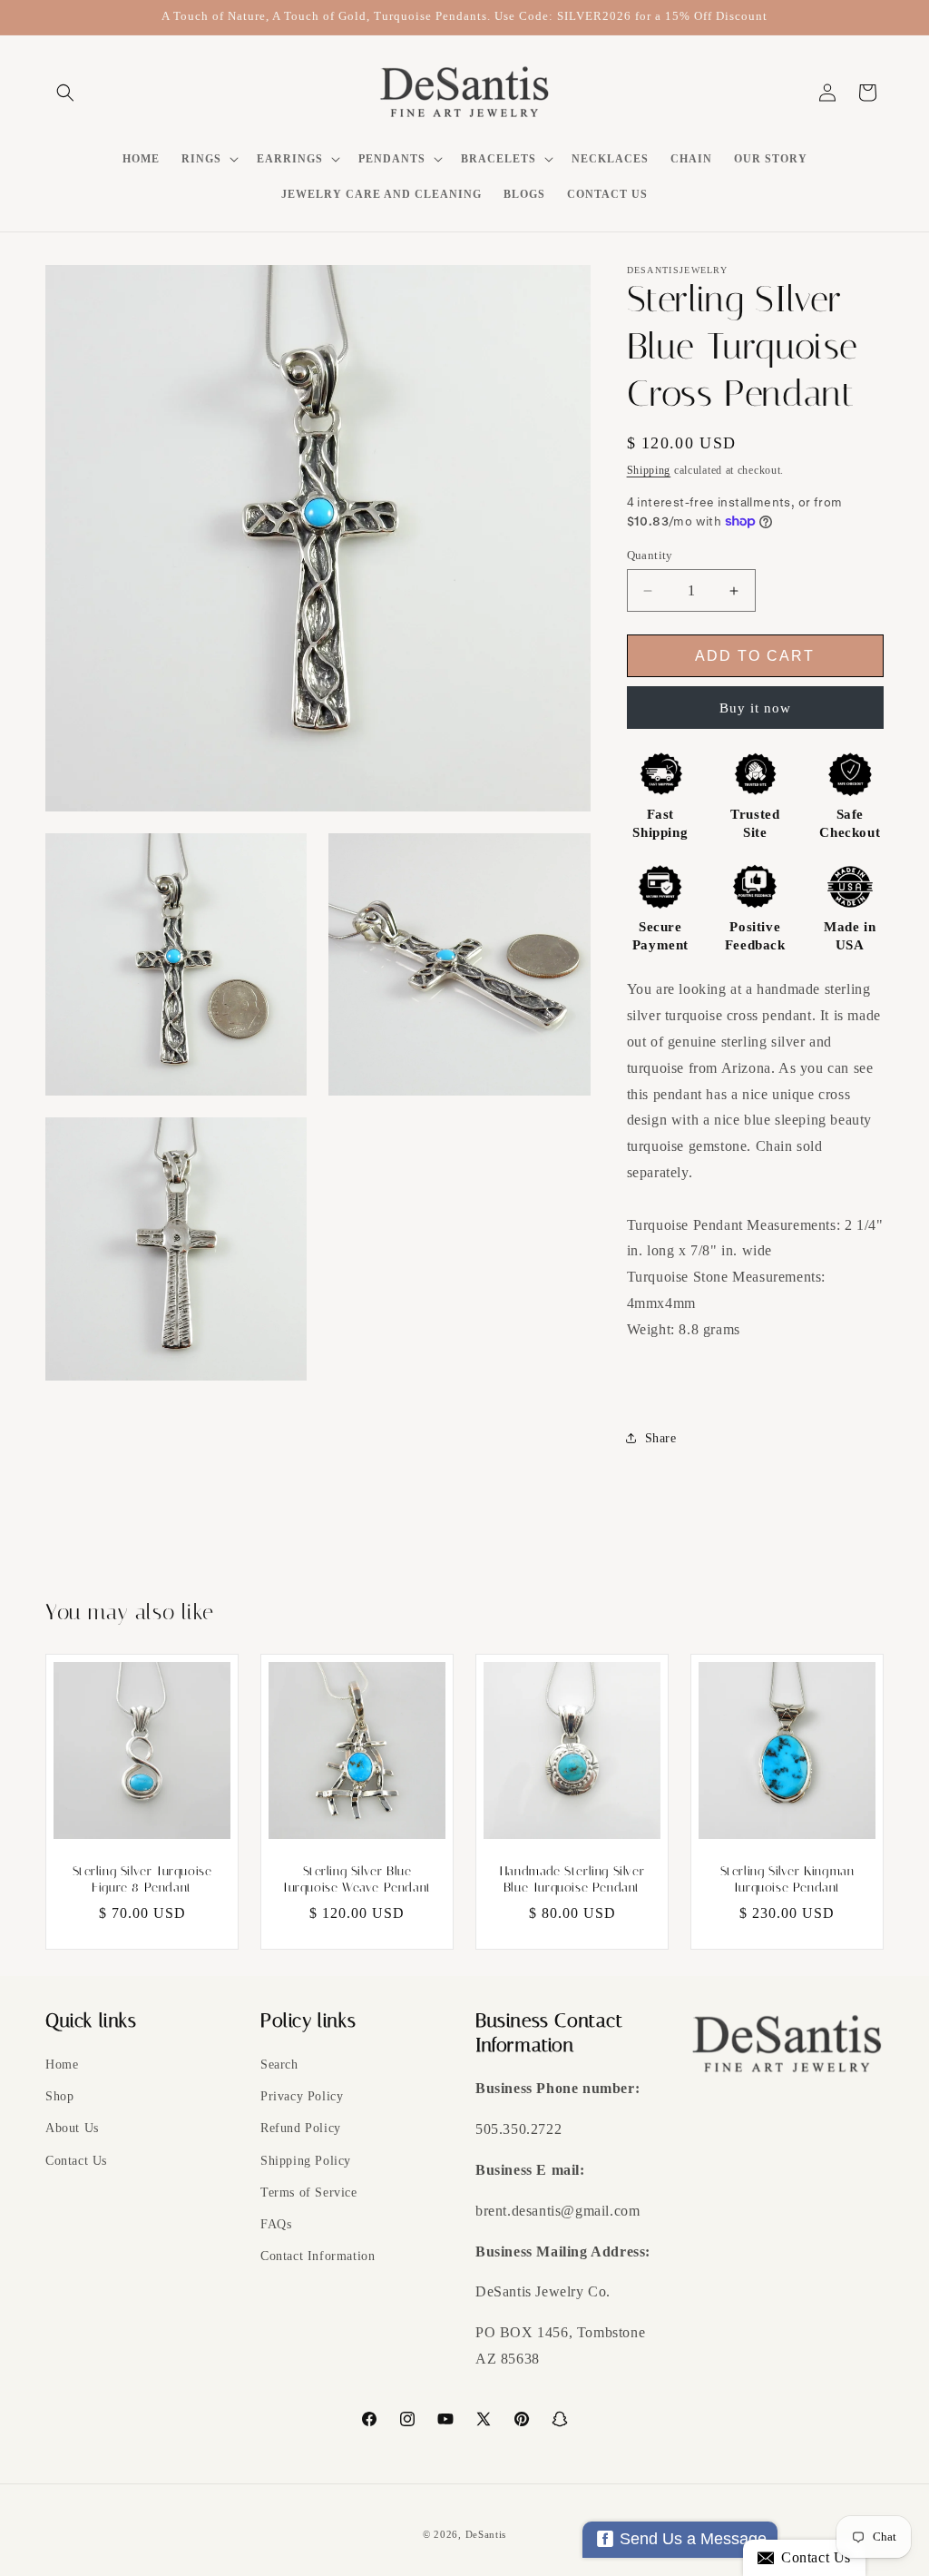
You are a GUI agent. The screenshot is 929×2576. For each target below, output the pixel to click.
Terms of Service (309, 2193)
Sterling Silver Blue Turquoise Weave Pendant (357, 1879)
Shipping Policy (306, 2161)
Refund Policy (301, 2128)
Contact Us (76, 2161)
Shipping (649, 470)
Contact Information (318, 2256)
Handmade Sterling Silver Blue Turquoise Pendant (572, 1879)
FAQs (276, 2224)
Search (279, 2065)
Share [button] (661, 1438)
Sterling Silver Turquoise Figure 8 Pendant (142, 1879)
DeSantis (486, 2534)
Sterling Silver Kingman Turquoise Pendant (787, 1879)
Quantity (650, 555)
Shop (59, 2096)
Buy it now (755, 708)
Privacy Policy (302, 2096)
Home (62, 2065)
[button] (65, 93)
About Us (72, 2128)
